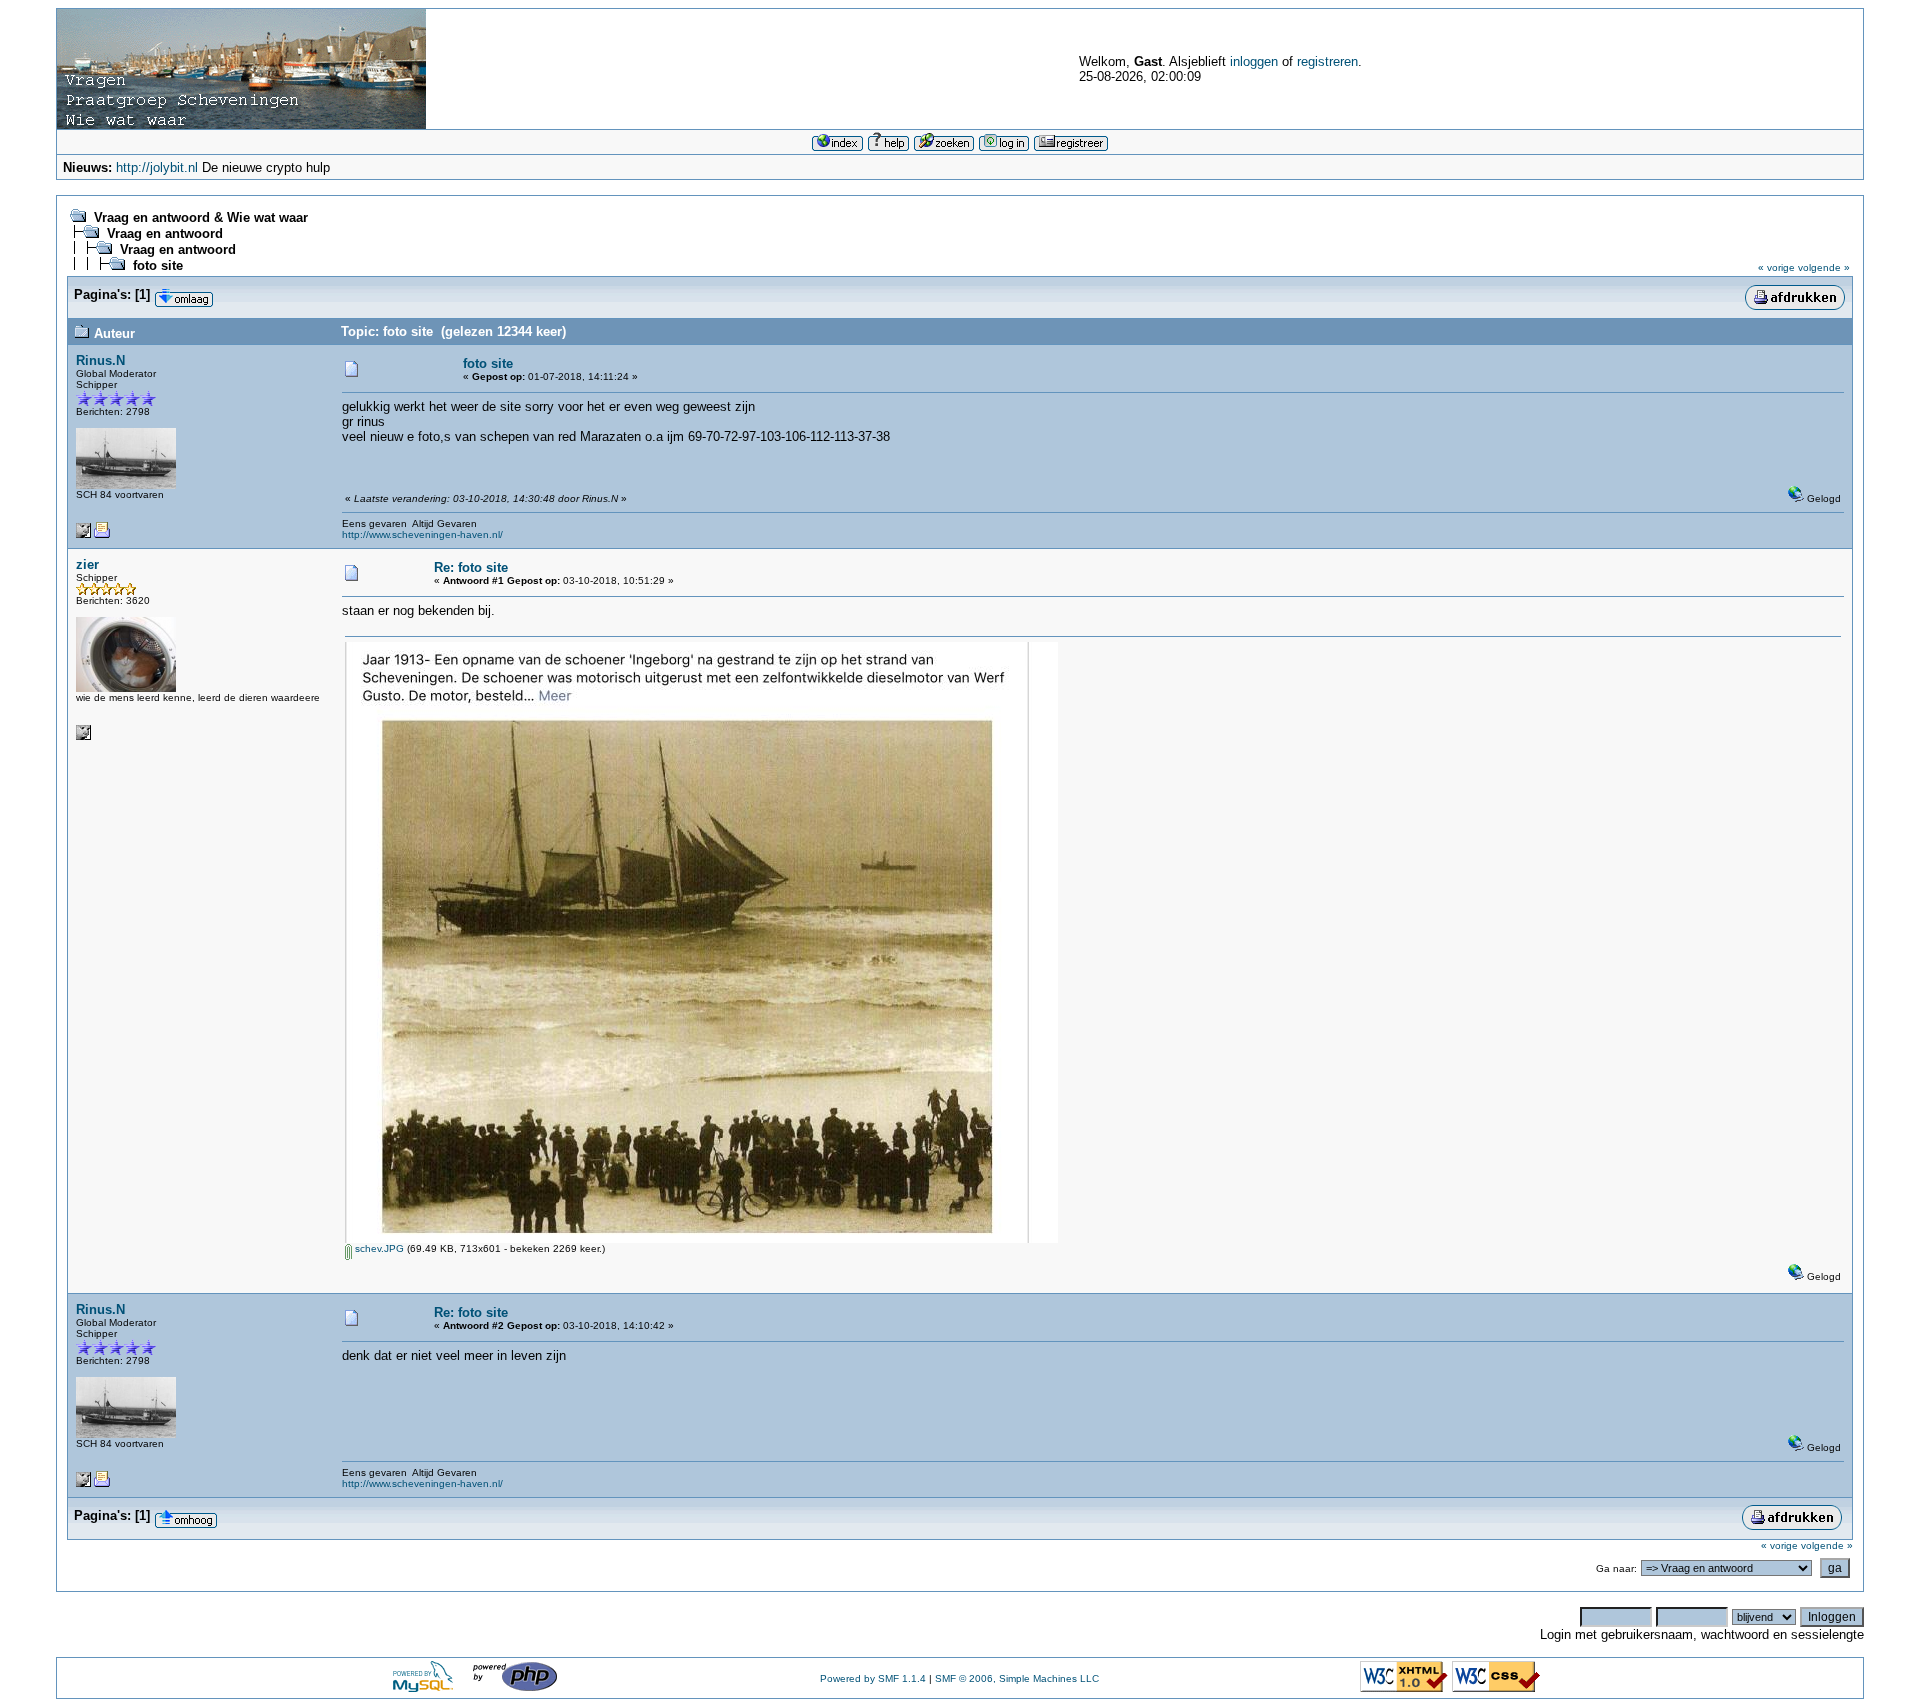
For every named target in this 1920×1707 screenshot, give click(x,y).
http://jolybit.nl (157, 167)
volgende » (1824, 267)
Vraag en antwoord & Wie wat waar (201, 217)
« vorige (1776, 267)
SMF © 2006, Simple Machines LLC (1017, 1678)
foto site (158, 265)
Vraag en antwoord (165, 233)
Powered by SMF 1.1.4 (873, 1678)
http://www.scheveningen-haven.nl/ (422, 534)
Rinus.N (100, 360)
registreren (1327, 61)
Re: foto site (471, 567)
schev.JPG (378, 1248)
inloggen (1254, 61)
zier (87, 564)
